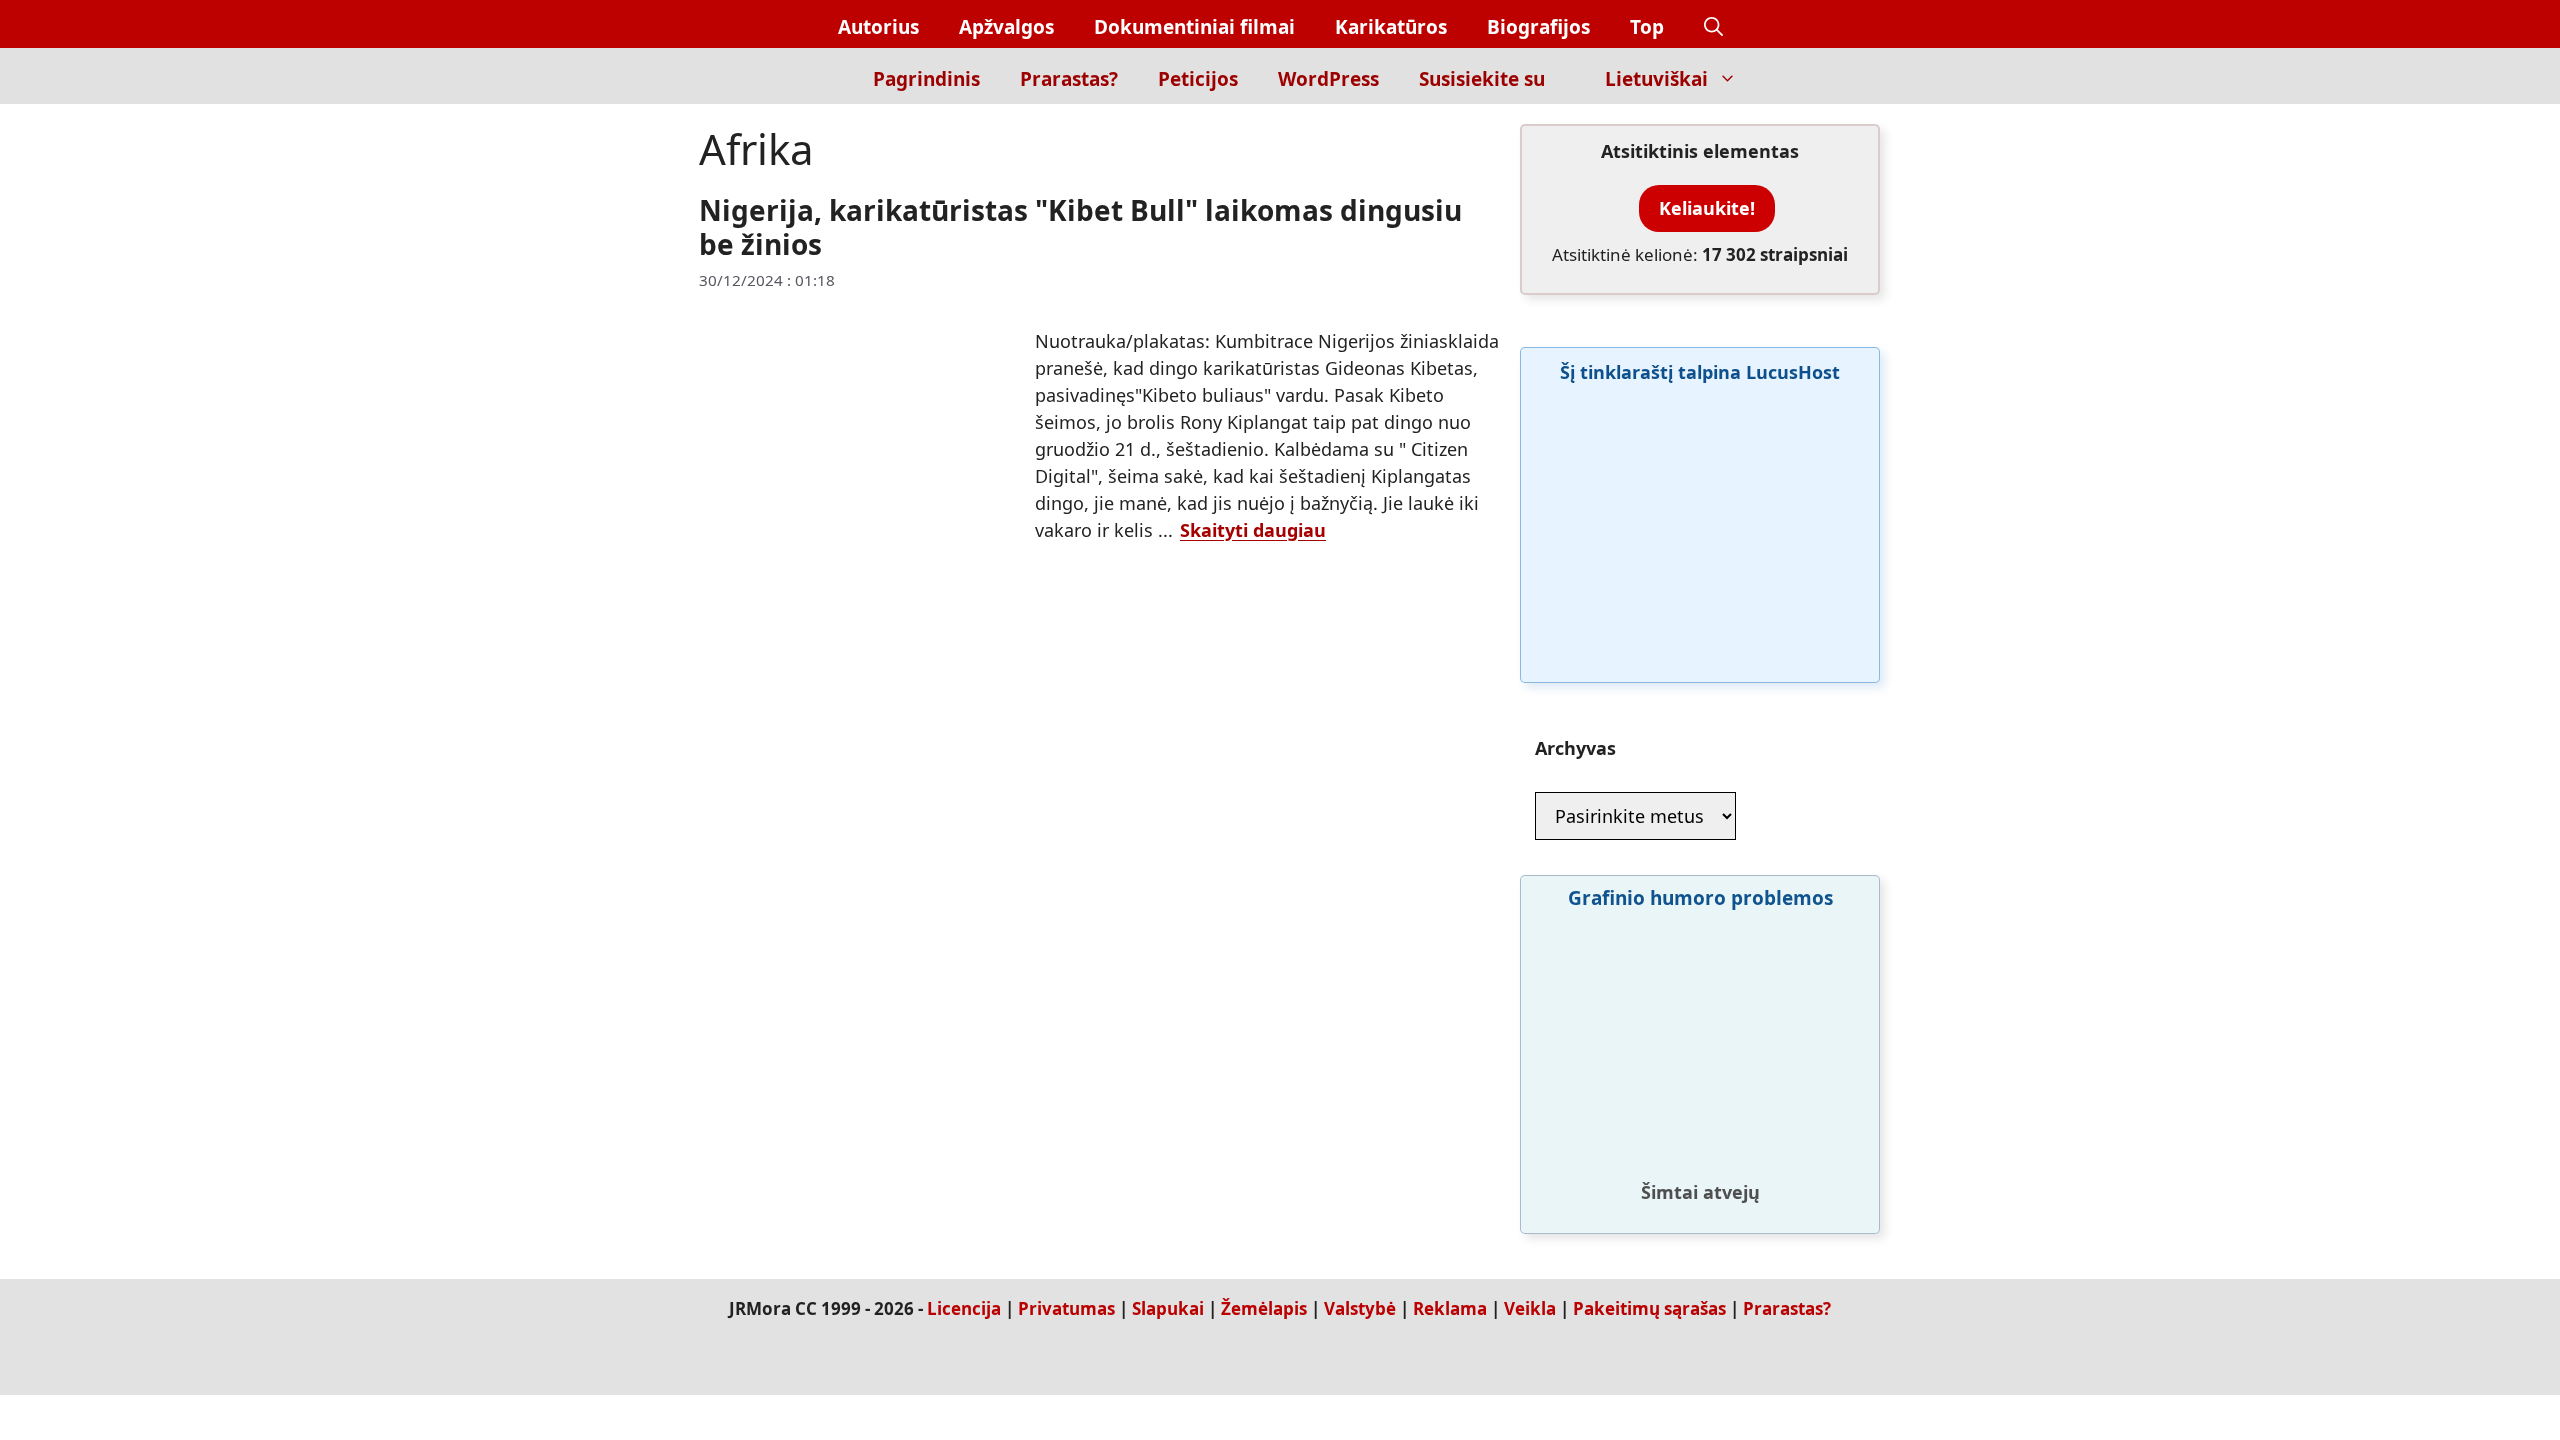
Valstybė (1360, 1308)
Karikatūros (1391, 27)
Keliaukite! (1707, 208)
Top (1647, 27)
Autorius (878, 27)
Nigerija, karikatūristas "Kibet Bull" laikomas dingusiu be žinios (1080, 227)
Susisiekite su (1482, 79)
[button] (1713, 27)
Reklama (1450, 1308)
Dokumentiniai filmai (1194, 27)
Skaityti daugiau (1253, 530)
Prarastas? (1069, 79)
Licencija (964, 1308)
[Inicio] (818, 76)
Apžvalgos (1006, 27)
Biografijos (1538, 27)
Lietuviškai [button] (1656, 79)
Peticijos (1198, 79)
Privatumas (1066, 1308)
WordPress (1328, 79)
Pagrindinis (926, 79)
